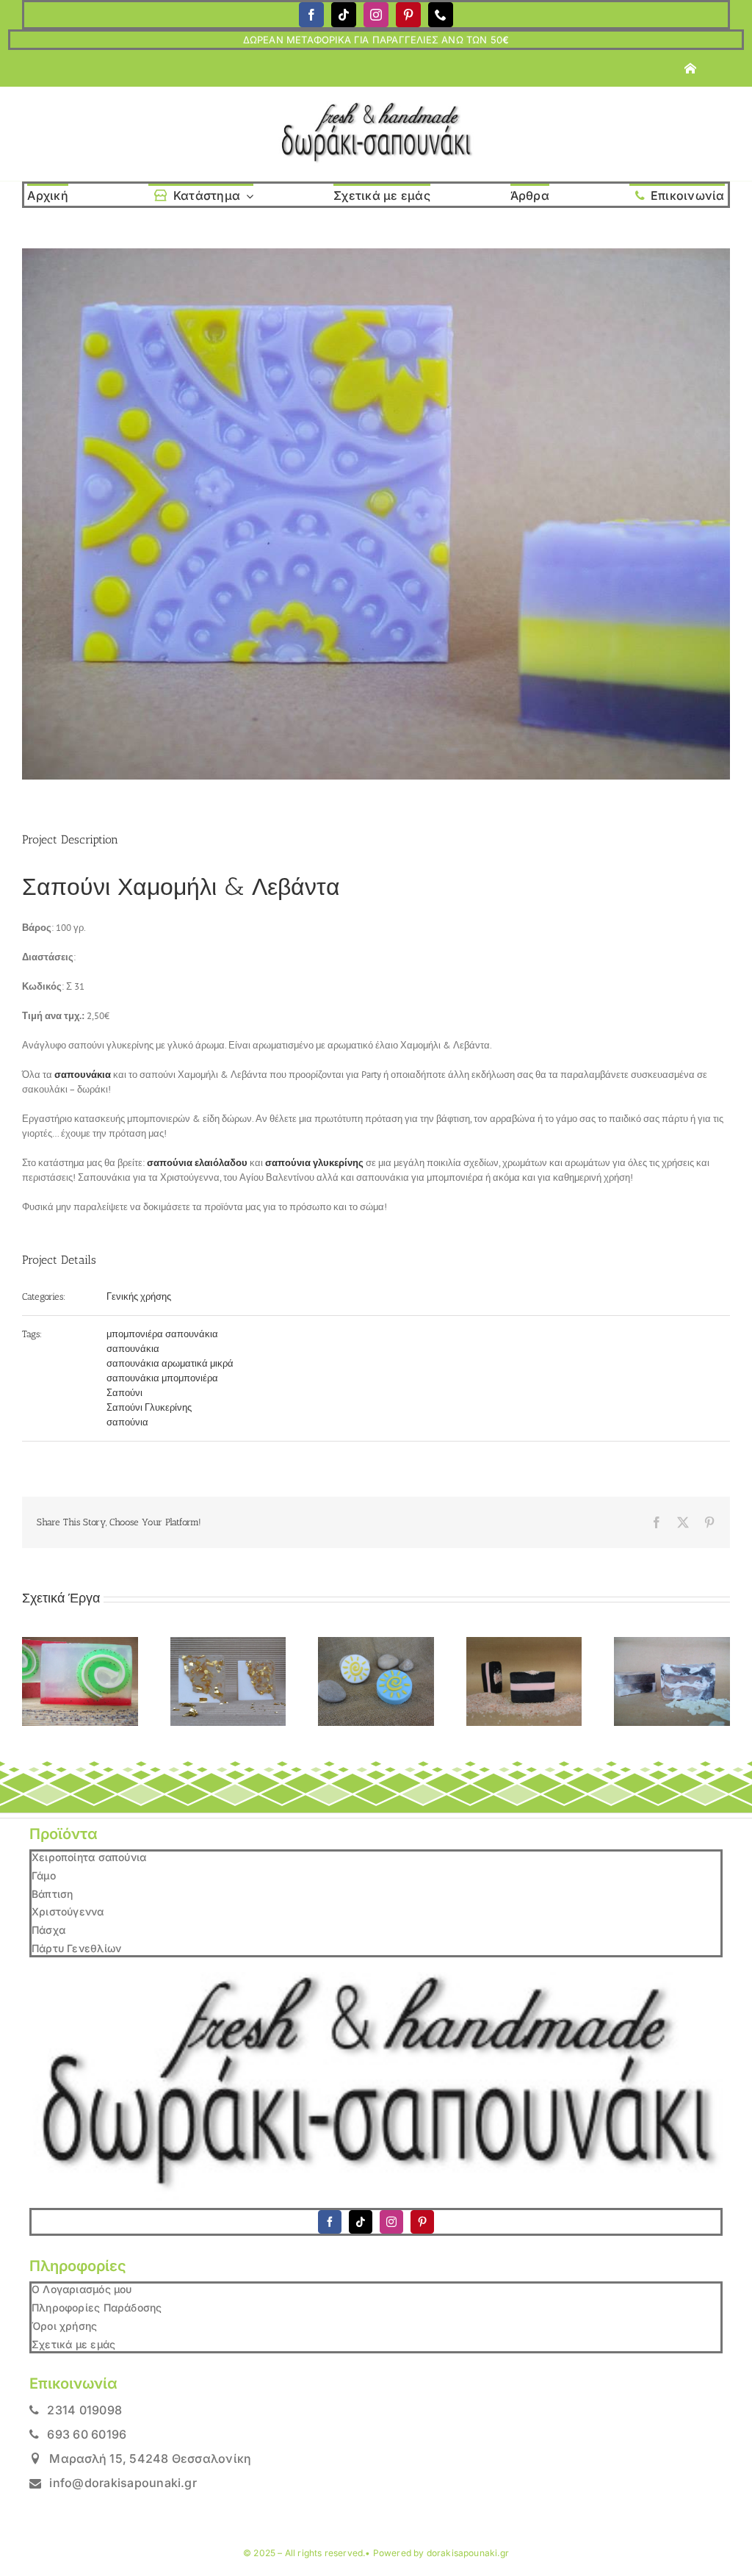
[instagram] (376, 15)
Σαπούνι (124, 1393)
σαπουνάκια (133, 1349)
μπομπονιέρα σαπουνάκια (162, 1334)
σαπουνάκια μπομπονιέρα (162, 1378)
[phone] (441, 15)
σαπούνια (127, 1422)
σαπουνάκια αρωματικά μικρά (170, 1363)
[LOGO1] (376, 106)
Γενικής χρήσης (139, 1296)
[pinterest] (408, 15)
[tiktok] (344, 15)
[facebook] (311, 15)
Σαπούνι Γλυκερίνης (149, 1407)
